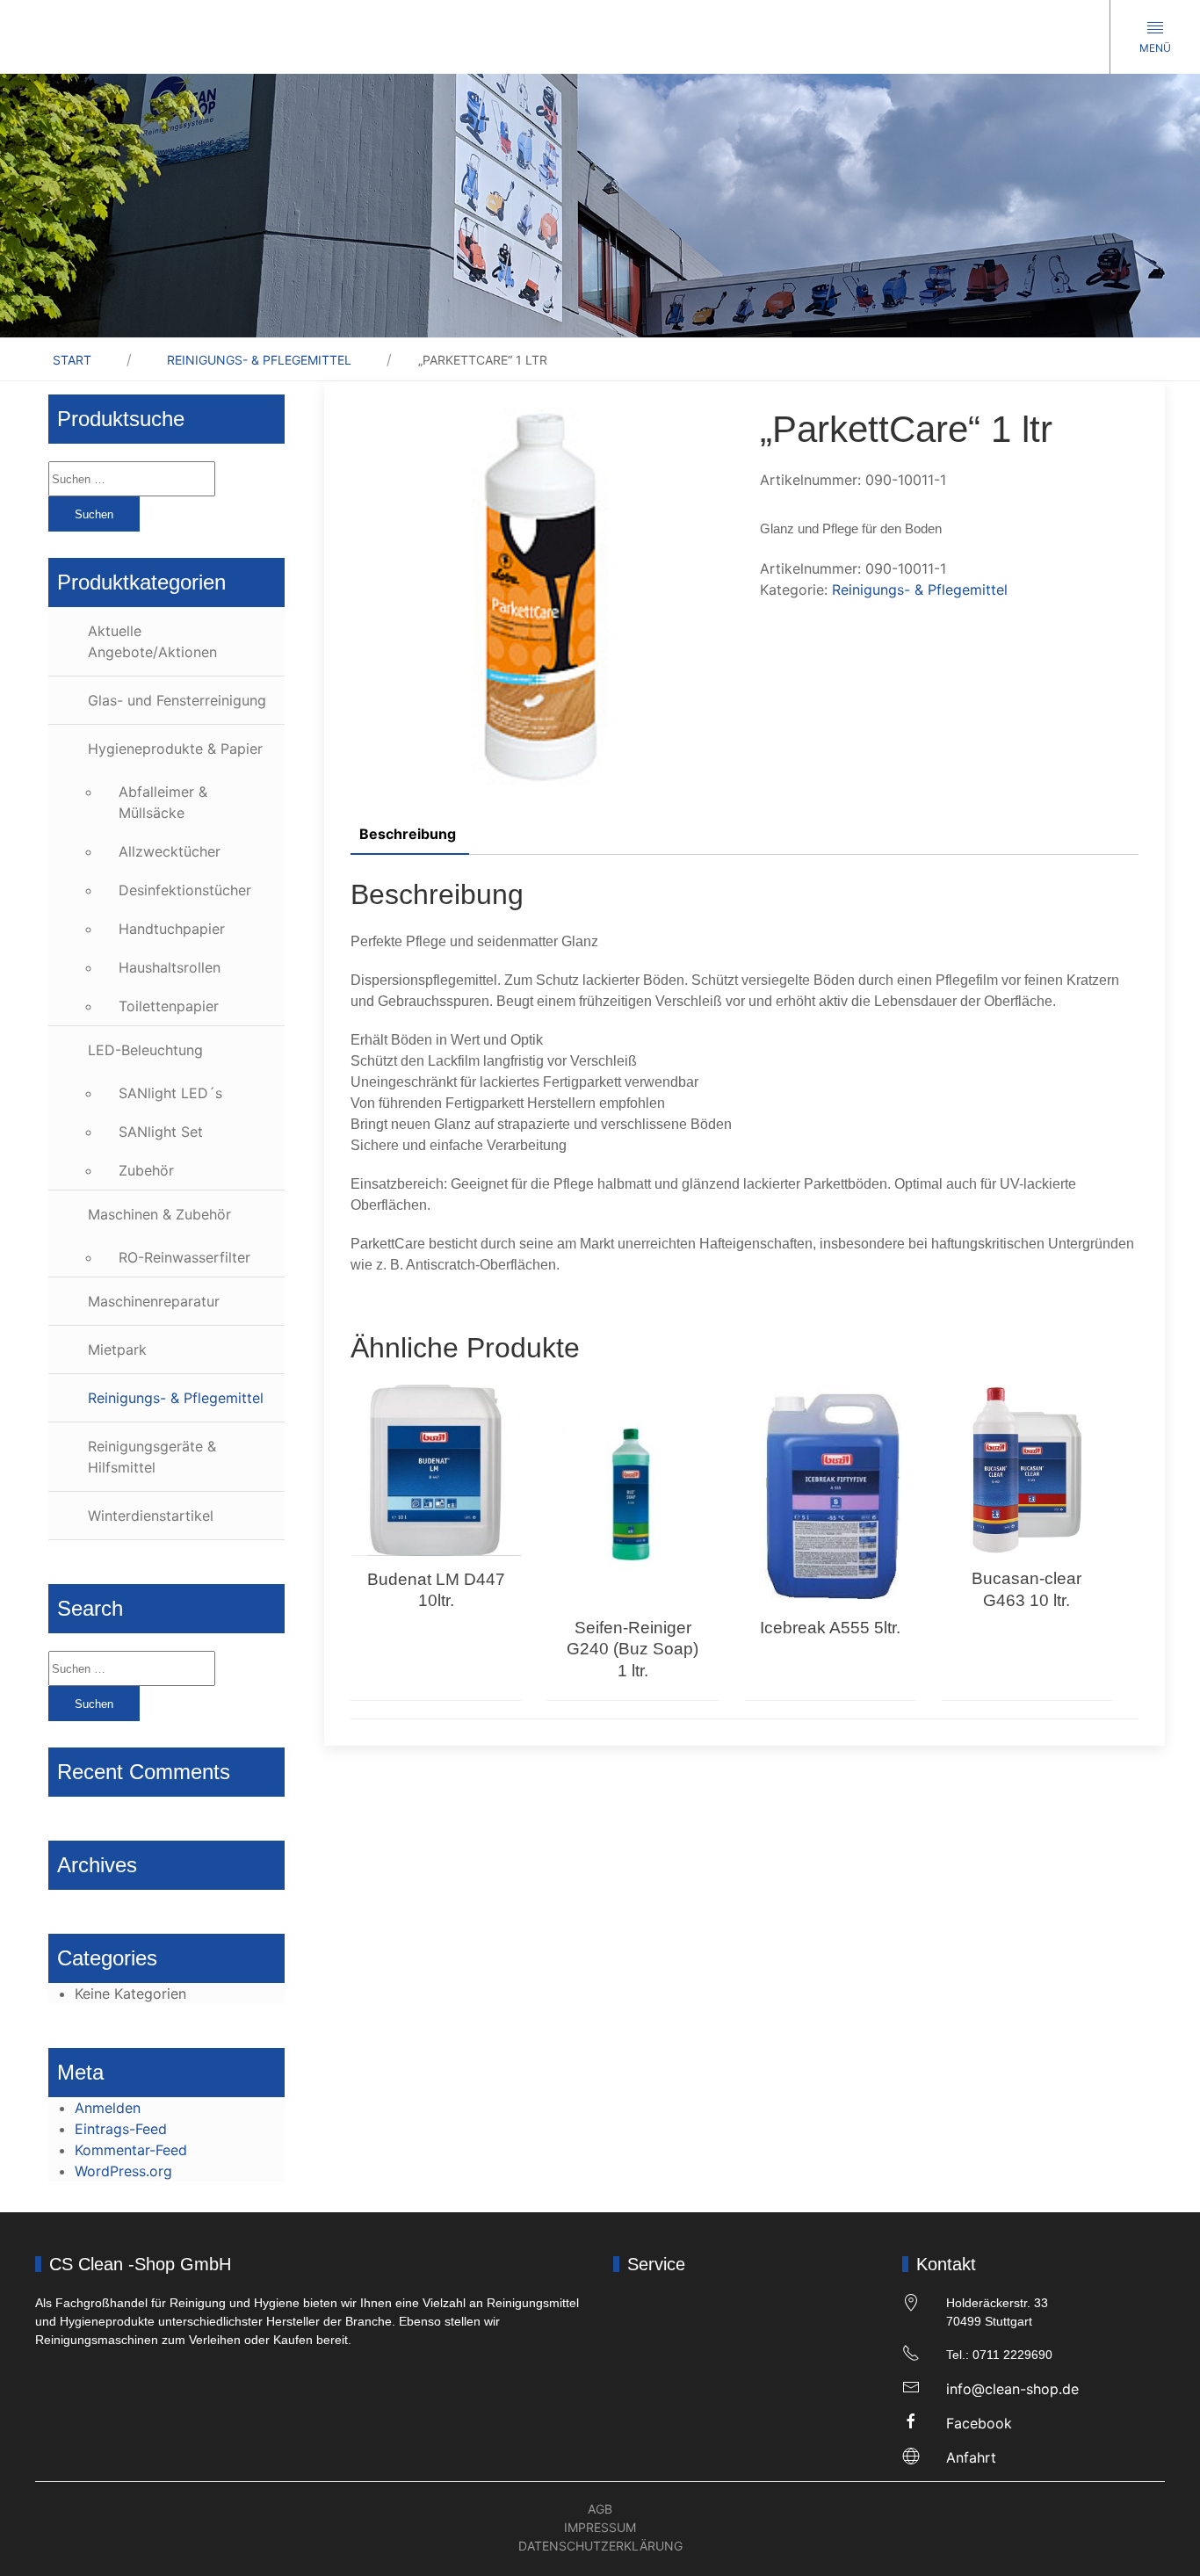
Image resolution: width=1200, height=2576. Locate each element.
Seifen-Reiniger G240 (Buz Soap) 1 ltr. (633, 1649)
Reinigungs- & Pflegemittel (259, 360)
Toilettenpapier (169, 1006)
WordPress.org (123, 2171)
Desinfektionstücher (185, 890)
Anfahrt (971, 2457)
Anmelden (108, 2108)
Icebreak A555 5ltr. (830, 1628)
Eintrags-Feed (121, 2129)
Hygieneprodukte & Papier (175, 749)
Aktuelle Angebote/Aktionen (152, 641)
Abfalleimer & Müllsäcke (163, 802)
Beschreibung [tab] (408, 834)
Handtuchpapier (172, 929)
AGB (600, 2509)
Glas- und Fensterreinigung (177, 700)
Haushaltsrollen (170, 967)
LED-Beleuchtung (145, 1050)
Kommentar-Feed (131, 2150)
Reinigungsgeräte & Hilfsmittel (152, 1457)
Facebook (979, 2423)
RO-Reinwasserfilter (184, 1257)
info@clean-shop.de (1012, 2389)
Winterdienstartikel (151, 1516)
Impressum (600, 2527)
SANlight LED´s (170, 1093)
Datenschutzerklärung (600, 2546)
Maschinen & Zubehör (159, 1214)
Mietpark (117, 1350)
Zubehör (146, 1170)
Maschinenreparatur (154, 1301)
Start (72, 360)
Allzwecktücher (170, 851)
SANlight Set (161, 1132)
